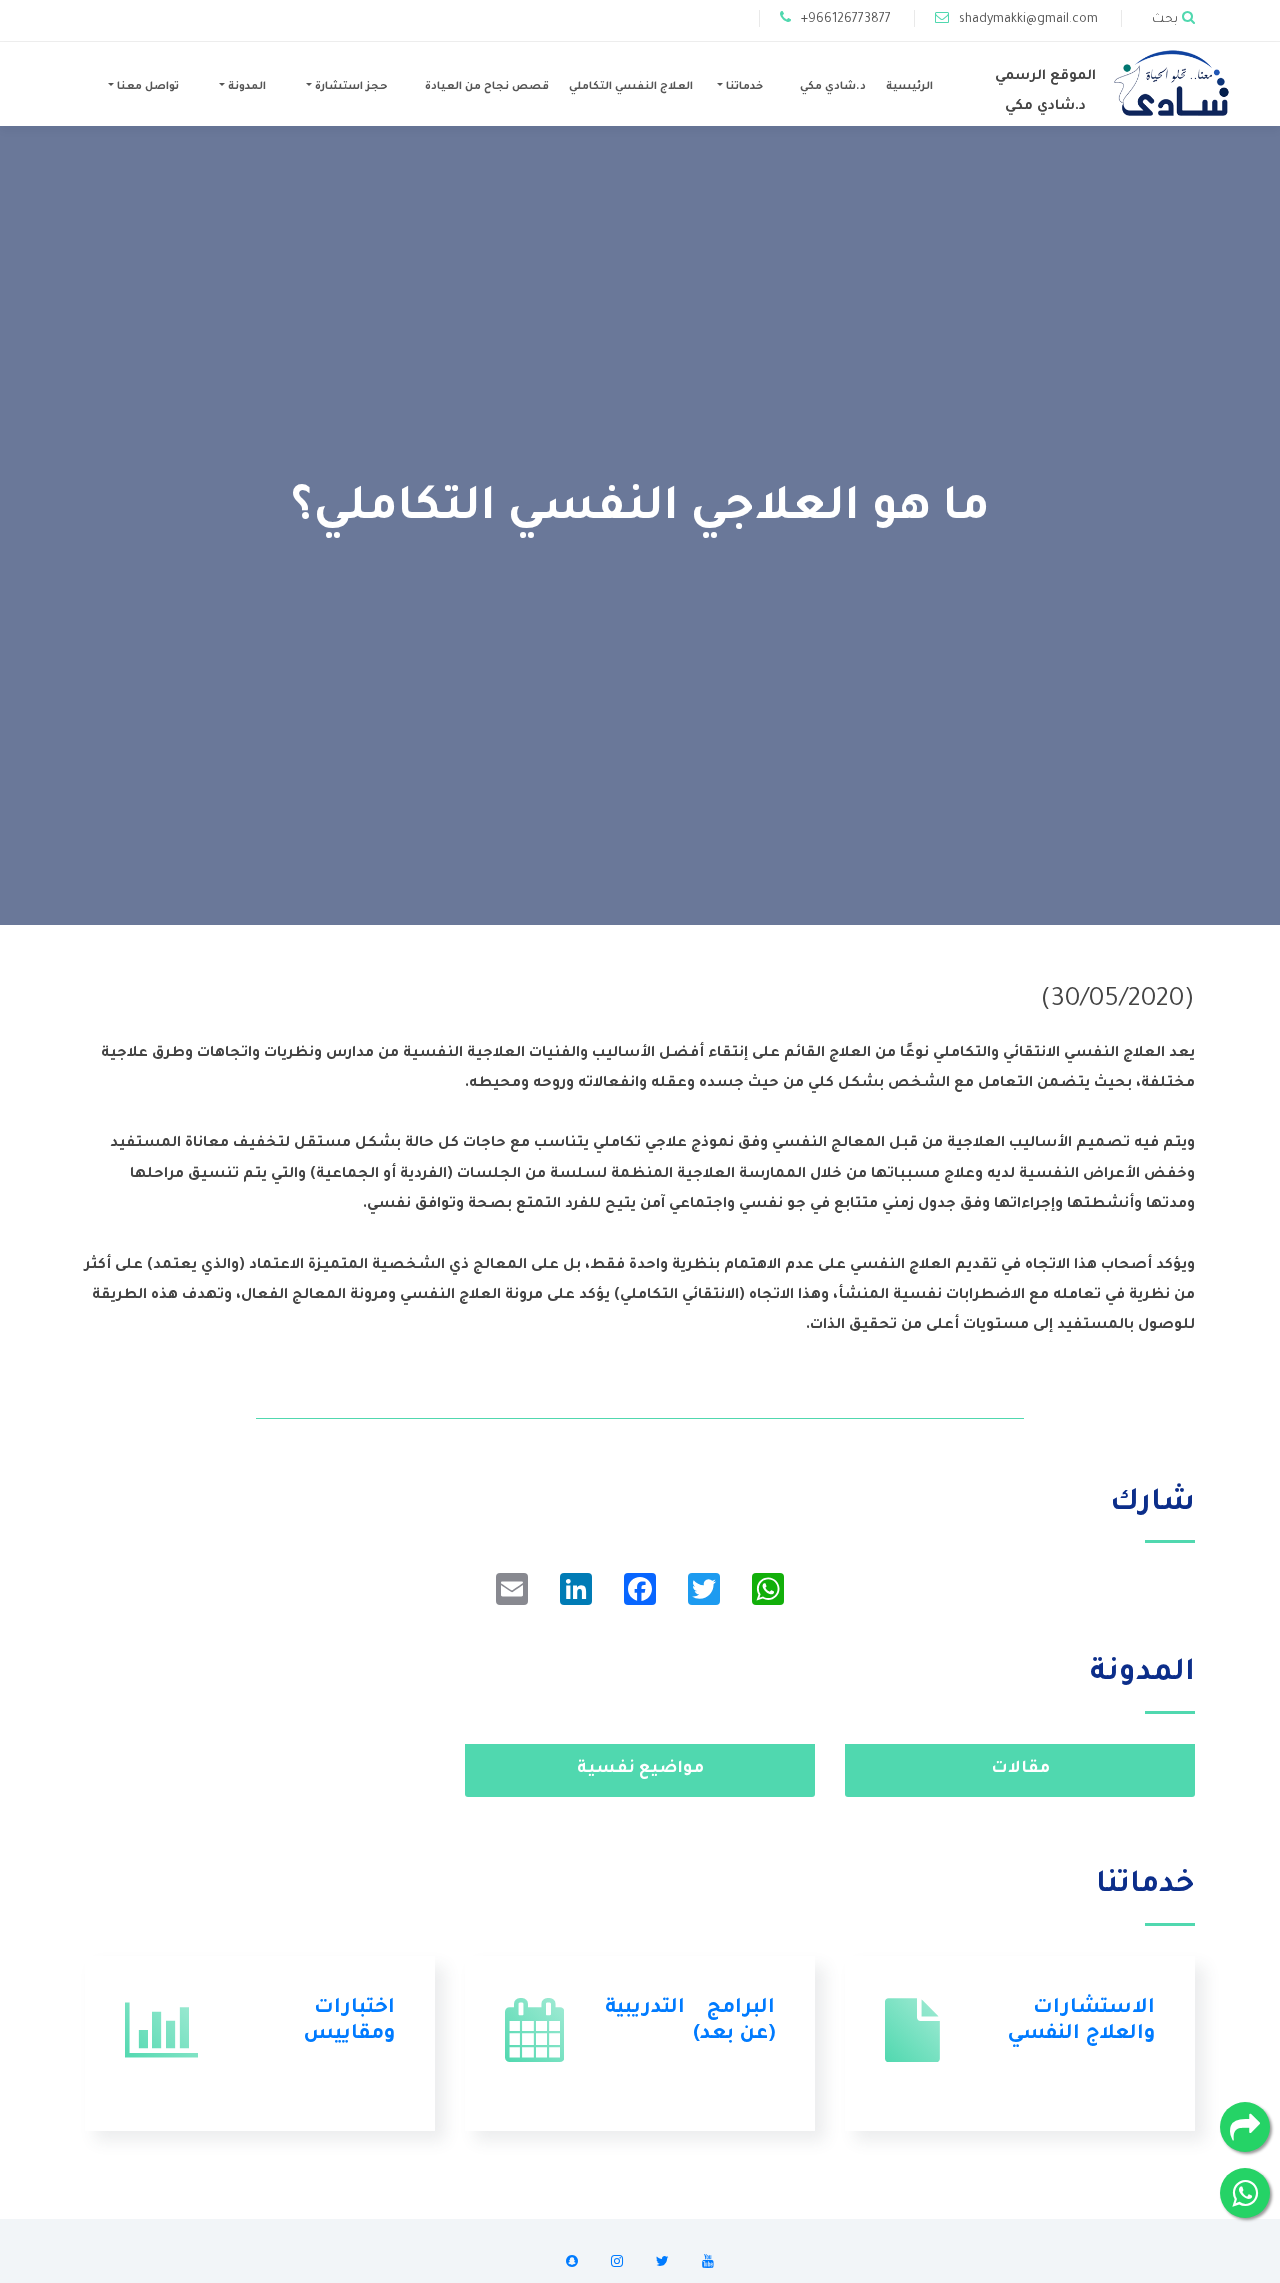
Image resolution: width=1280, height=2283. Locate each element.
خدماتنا (743, 87)
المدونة (245, 87)
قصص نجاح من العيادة (487, 87)
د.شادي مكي (833, 87)
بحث (1165, 20)
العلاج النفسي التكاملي (631, 87)
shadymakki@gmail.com (1028, 20)
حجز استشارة (350, 87)
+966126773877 (846, 20)
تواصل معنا (146, 87)
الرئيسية (909, 87)
